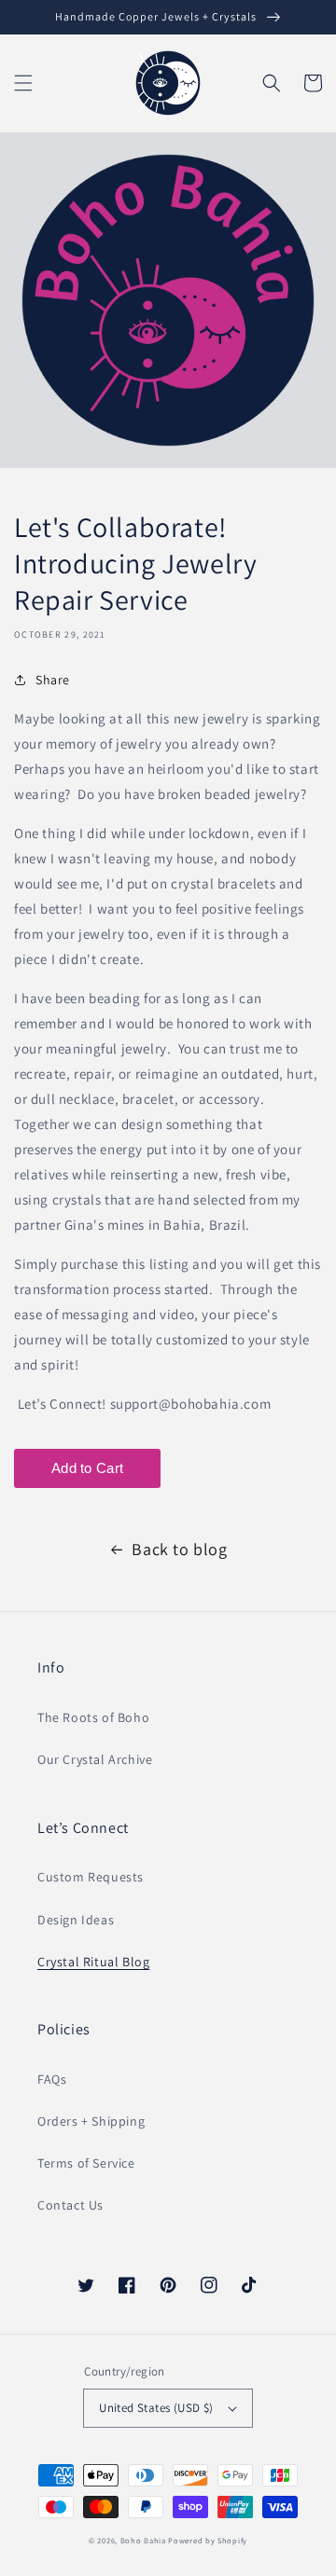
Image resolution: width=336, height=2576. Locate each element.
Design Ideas (76, 1920)
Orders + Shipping (91, 2121)
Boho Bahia (143, 2540)
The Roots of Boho (93, 1717)
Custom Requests (91, 1877)
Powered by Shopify (208, 2540)
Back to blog (179, 1549)
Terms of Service (86, 2163)
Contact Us (70, 2205)
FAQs (52, 2079)
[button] (23, 83)
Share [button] (53, 680)
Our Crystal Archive (95, 1759)
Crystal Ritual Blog (93, 1962)
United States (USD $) (156, 2408)
